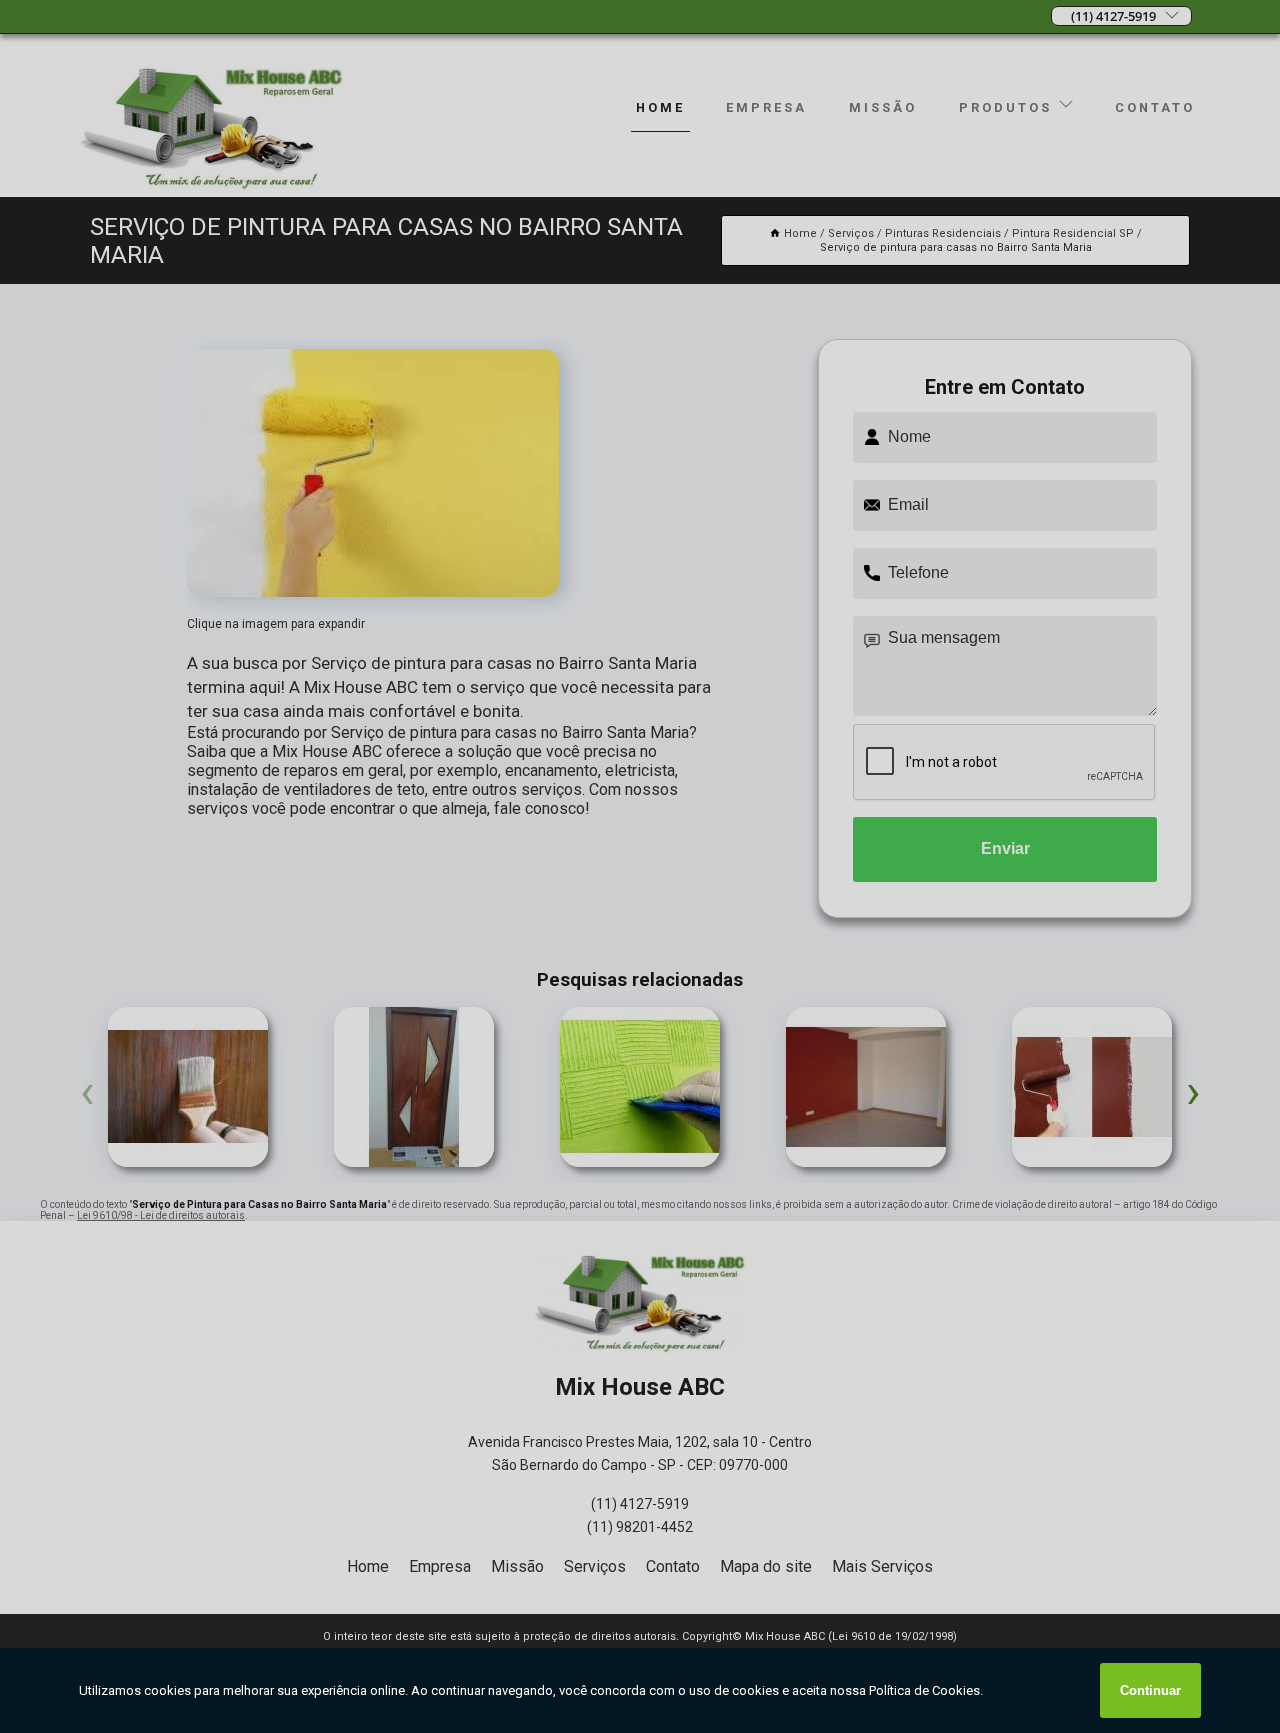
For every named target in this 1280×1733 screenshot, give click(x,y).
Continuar (1150, 1690)
